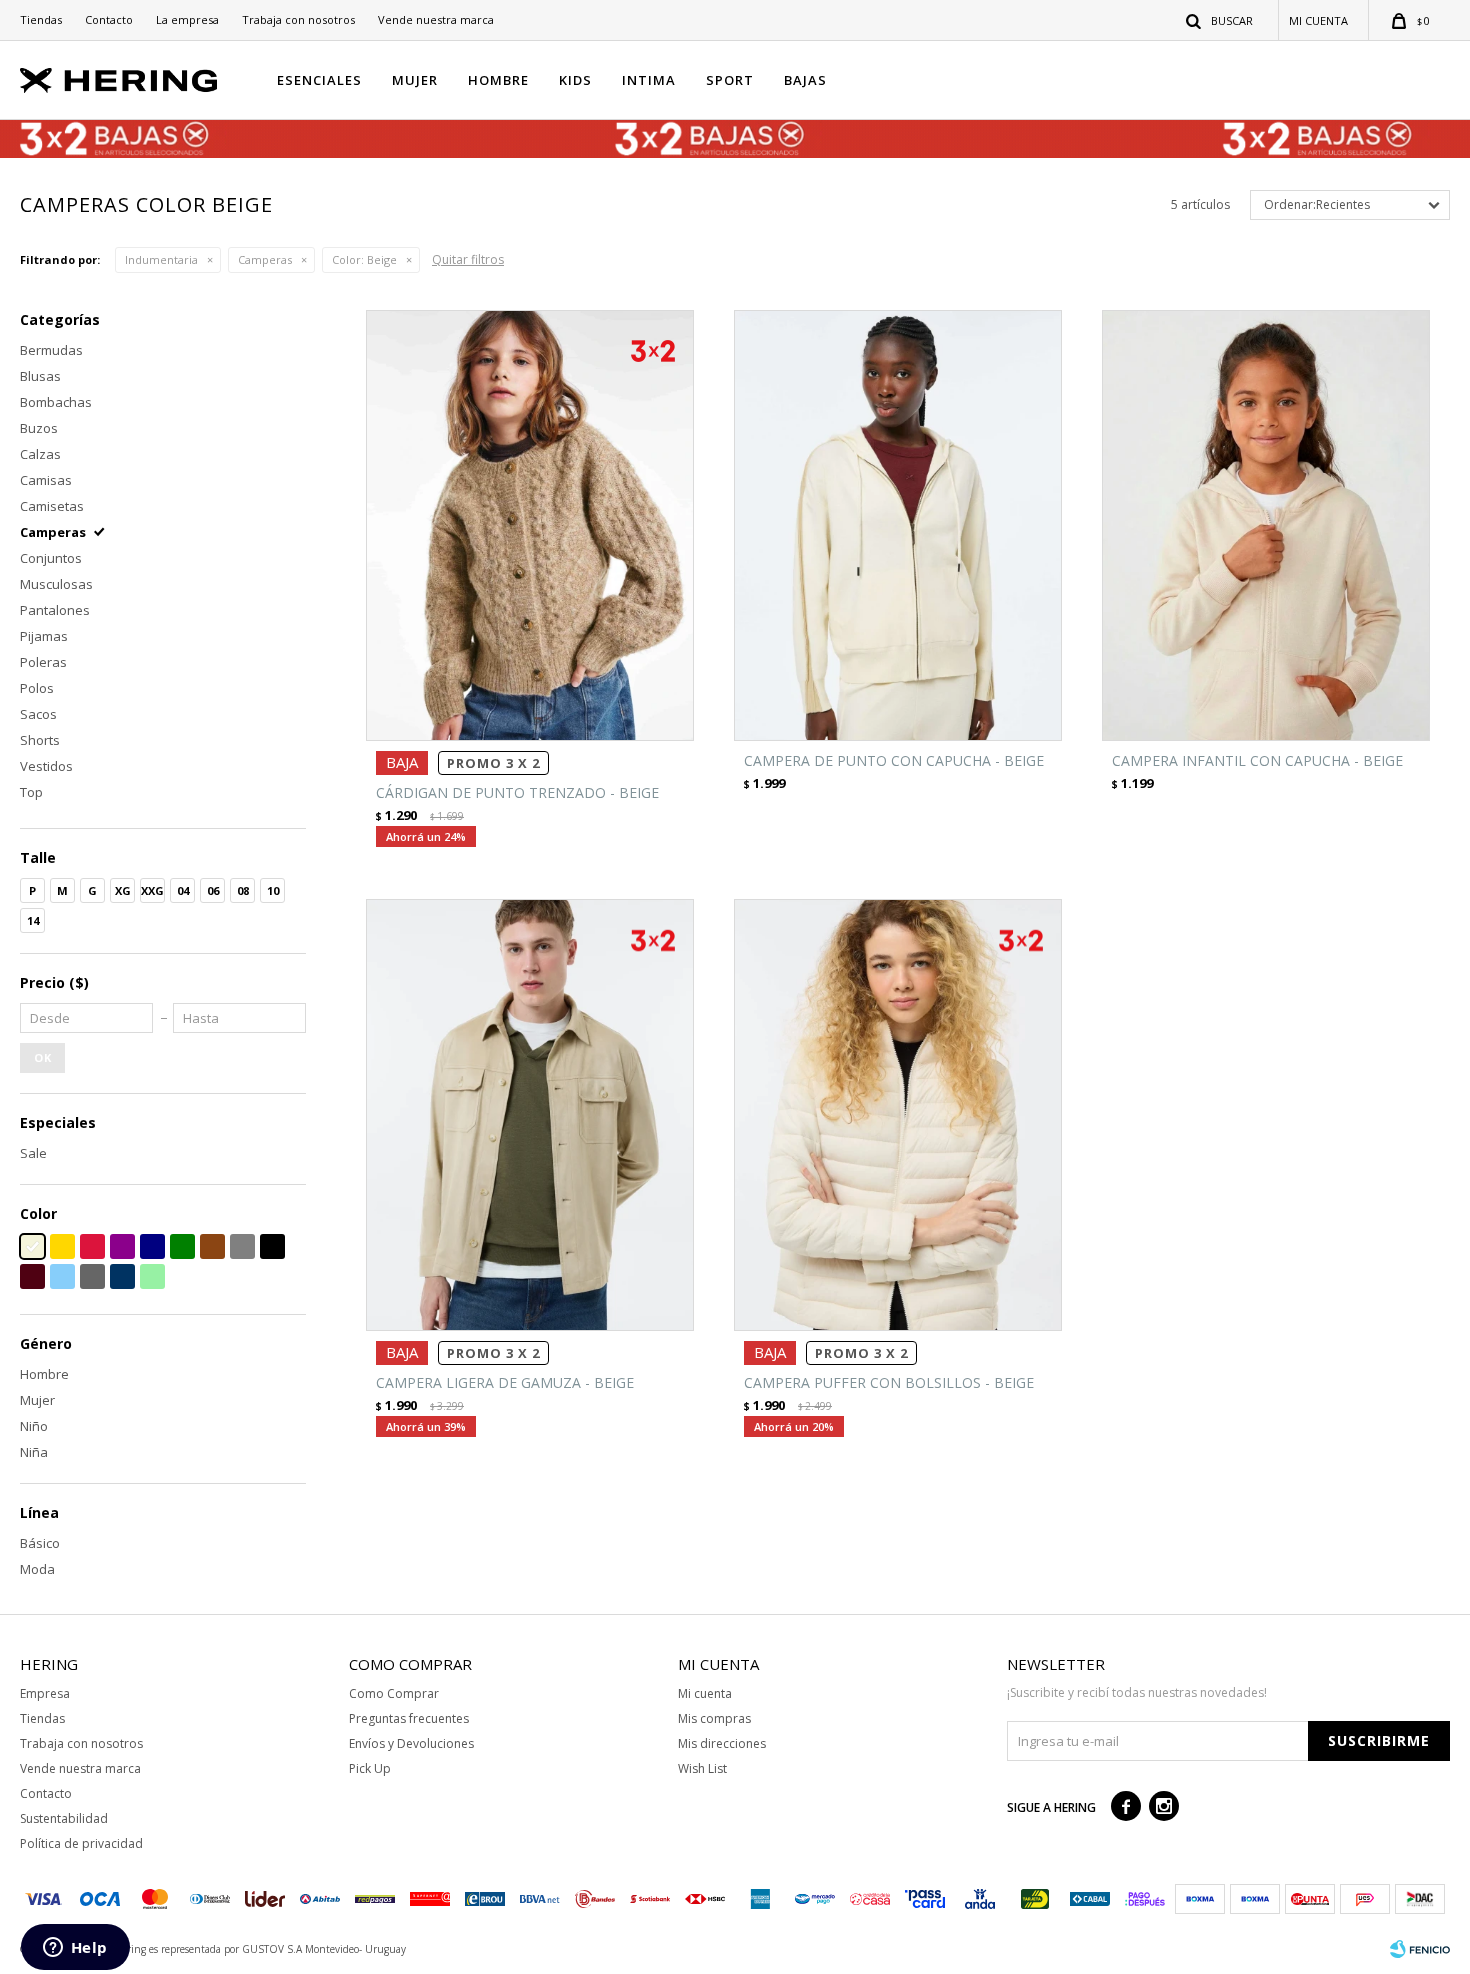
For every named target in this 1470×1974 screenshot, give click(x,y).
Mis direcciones (722, 1743)
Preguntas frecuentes (409, 1718)
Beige (364, 259)
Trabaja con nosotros (298, 19)
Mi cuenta (705, 1693)
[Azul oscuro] (122, 1276)
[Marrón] (212, 1246)
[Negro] (272, 1246)
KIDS (575, 80)
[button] (1220, 20)
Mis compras (714, 1718)
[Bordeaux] (32, 1276)
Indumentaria (161, 259)
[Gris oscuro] (92, 1276)
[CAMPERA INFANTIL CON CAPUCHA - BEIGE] (1266, 525)
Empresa (45, 1693)
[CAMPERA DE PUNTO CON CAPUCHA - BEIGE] (898, 525)
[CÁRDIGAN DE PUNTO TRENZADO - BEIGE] (530, 525)
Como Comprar (394, 1693)
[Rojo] (92, 1246)
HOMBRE (498, 80)
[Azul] (152, 1246)
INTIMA (649, 80)
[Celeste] (62, 1276)
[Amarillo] (62, 1246)
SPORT (730, 80)
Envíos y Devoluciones (411, 1743)
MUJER (415, 80)
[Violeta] (122, 1246)
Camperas (265, 259)
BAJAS (805, 80)
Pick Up (370, 1768)
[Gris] (242, 1246)
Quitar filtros (468, 259)
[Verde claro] (152, 1276)
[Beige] (32, 1246)
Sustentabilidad (64, 1818)
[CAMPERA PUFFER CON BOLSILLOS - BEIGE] (898, 1114)
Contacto (109, 19)
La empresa (187, 19)
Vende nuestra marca (436, 19)
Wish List (702, 1768)
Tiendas (41, 19)
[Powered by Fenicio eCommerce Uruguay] (1420, 1949)
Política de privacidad (81, 1843)
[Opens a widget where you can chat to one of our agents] (75, 1949)
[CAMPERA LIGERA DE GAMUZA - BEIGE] (530, 1114)
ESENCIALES (319, 80)
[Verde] (182, 1246)
